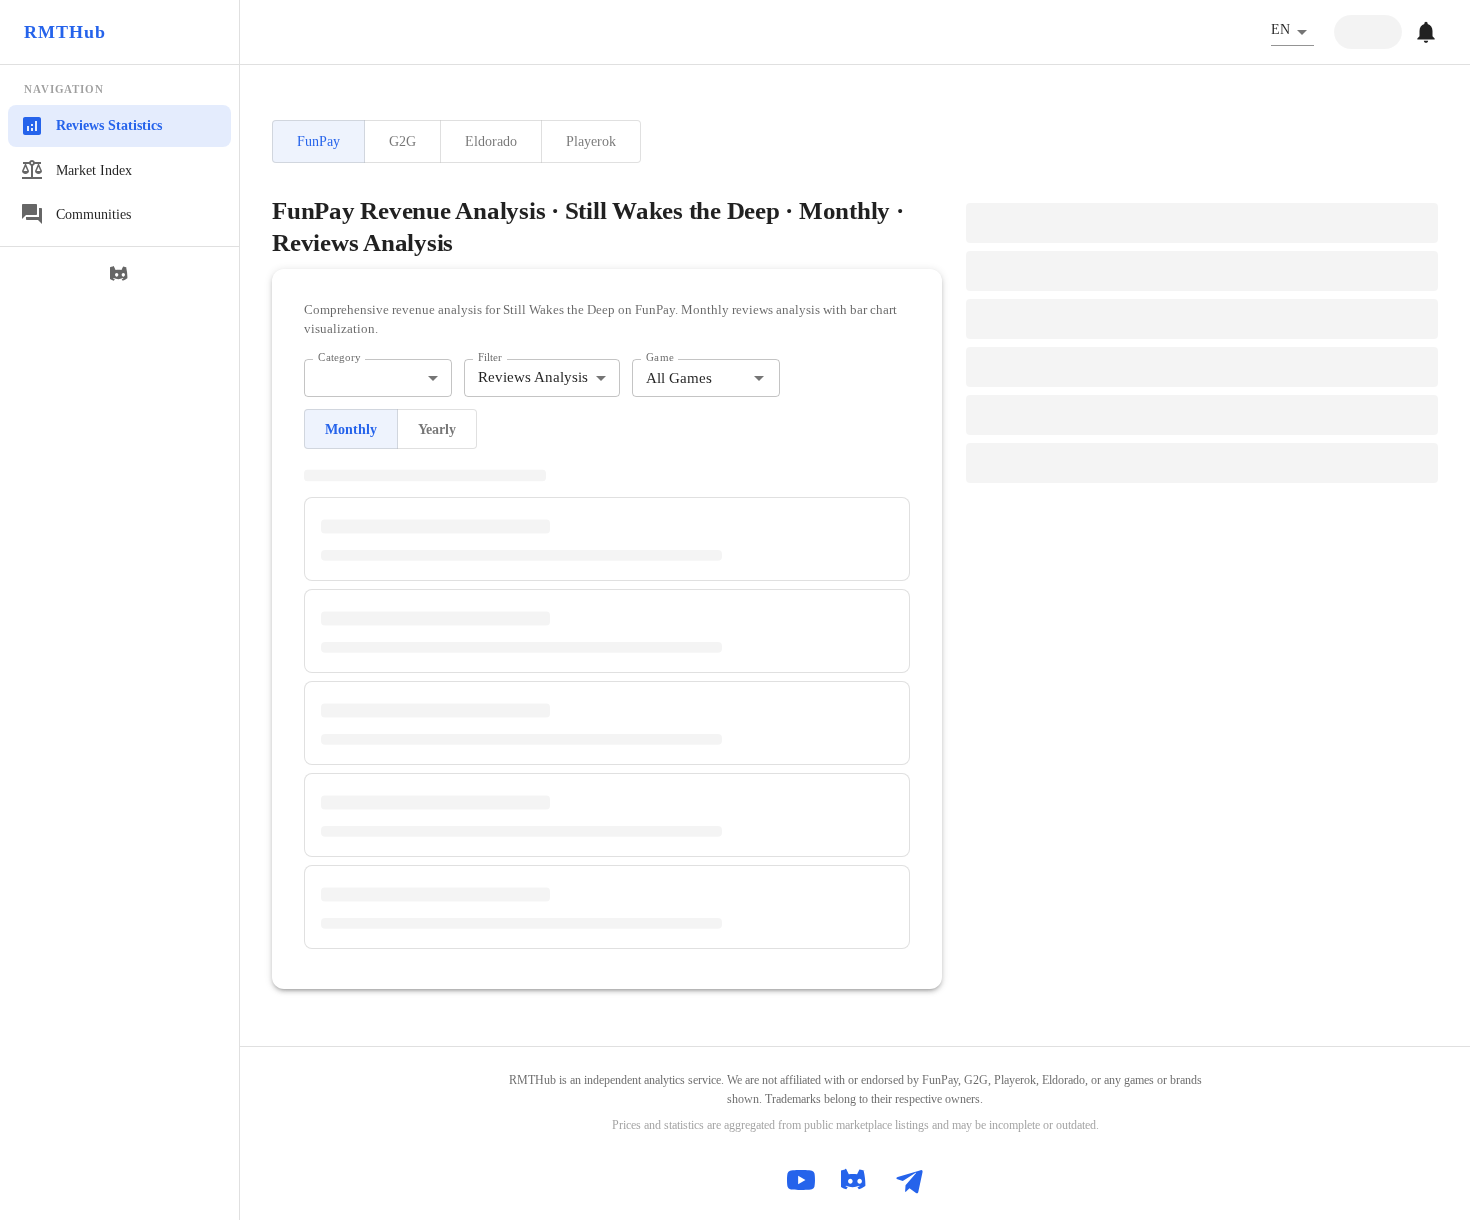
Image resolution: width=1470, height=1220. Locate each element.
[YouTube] (801, 1180)
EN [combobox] (1280, 29)
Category (339, 357)
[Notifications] (1426, 32)
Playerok (591, 141)
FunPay (318, 141)
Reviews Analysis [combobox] (533, 377)
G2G (402, 141)
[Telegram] (909, 1180)
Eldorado (491, 141)
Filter (490, 357)
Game (660, 357)
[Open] (759, 378)
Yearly (437, 429)
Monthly (351, 429)
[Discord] (120, 274)
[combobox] (378, 378)
